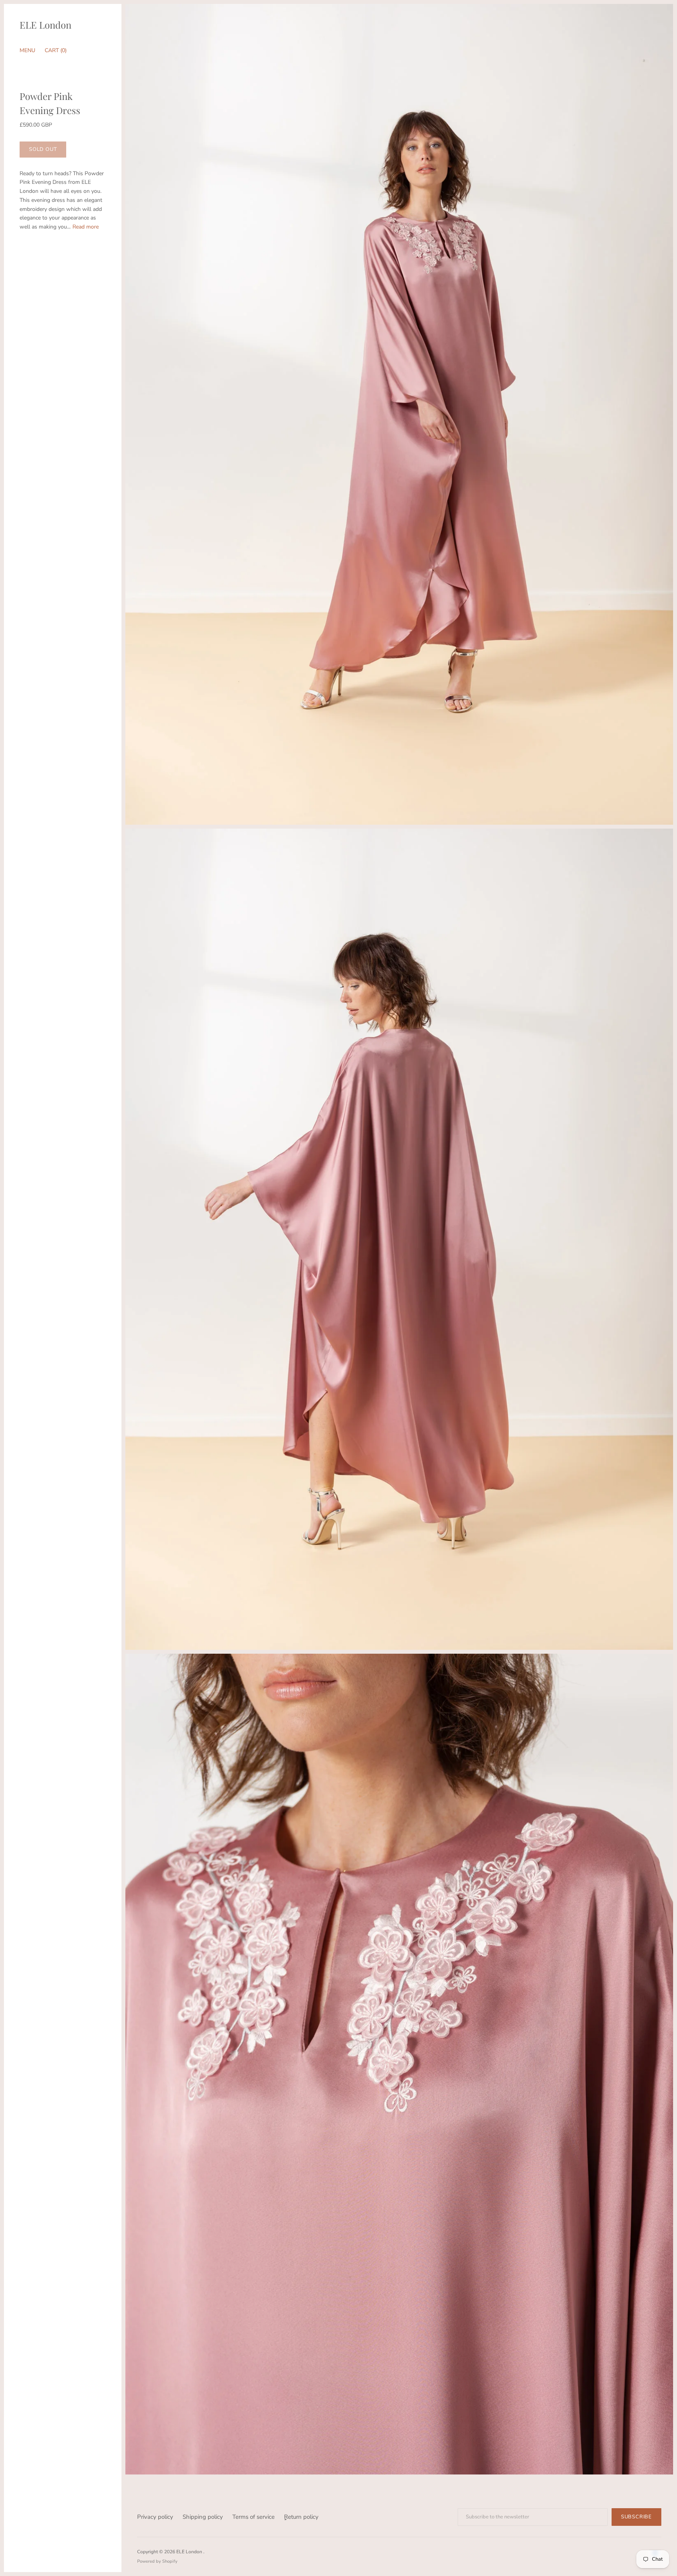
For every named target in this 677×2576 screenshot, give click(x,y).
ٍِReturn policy (301, 2517)
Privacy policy (155, 2517)
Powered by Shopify (157, 2561)
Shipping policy (203, 2517)
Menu (27, 50)
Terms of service (253, 2517)
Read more (86, 227)
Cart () (56, 50)
